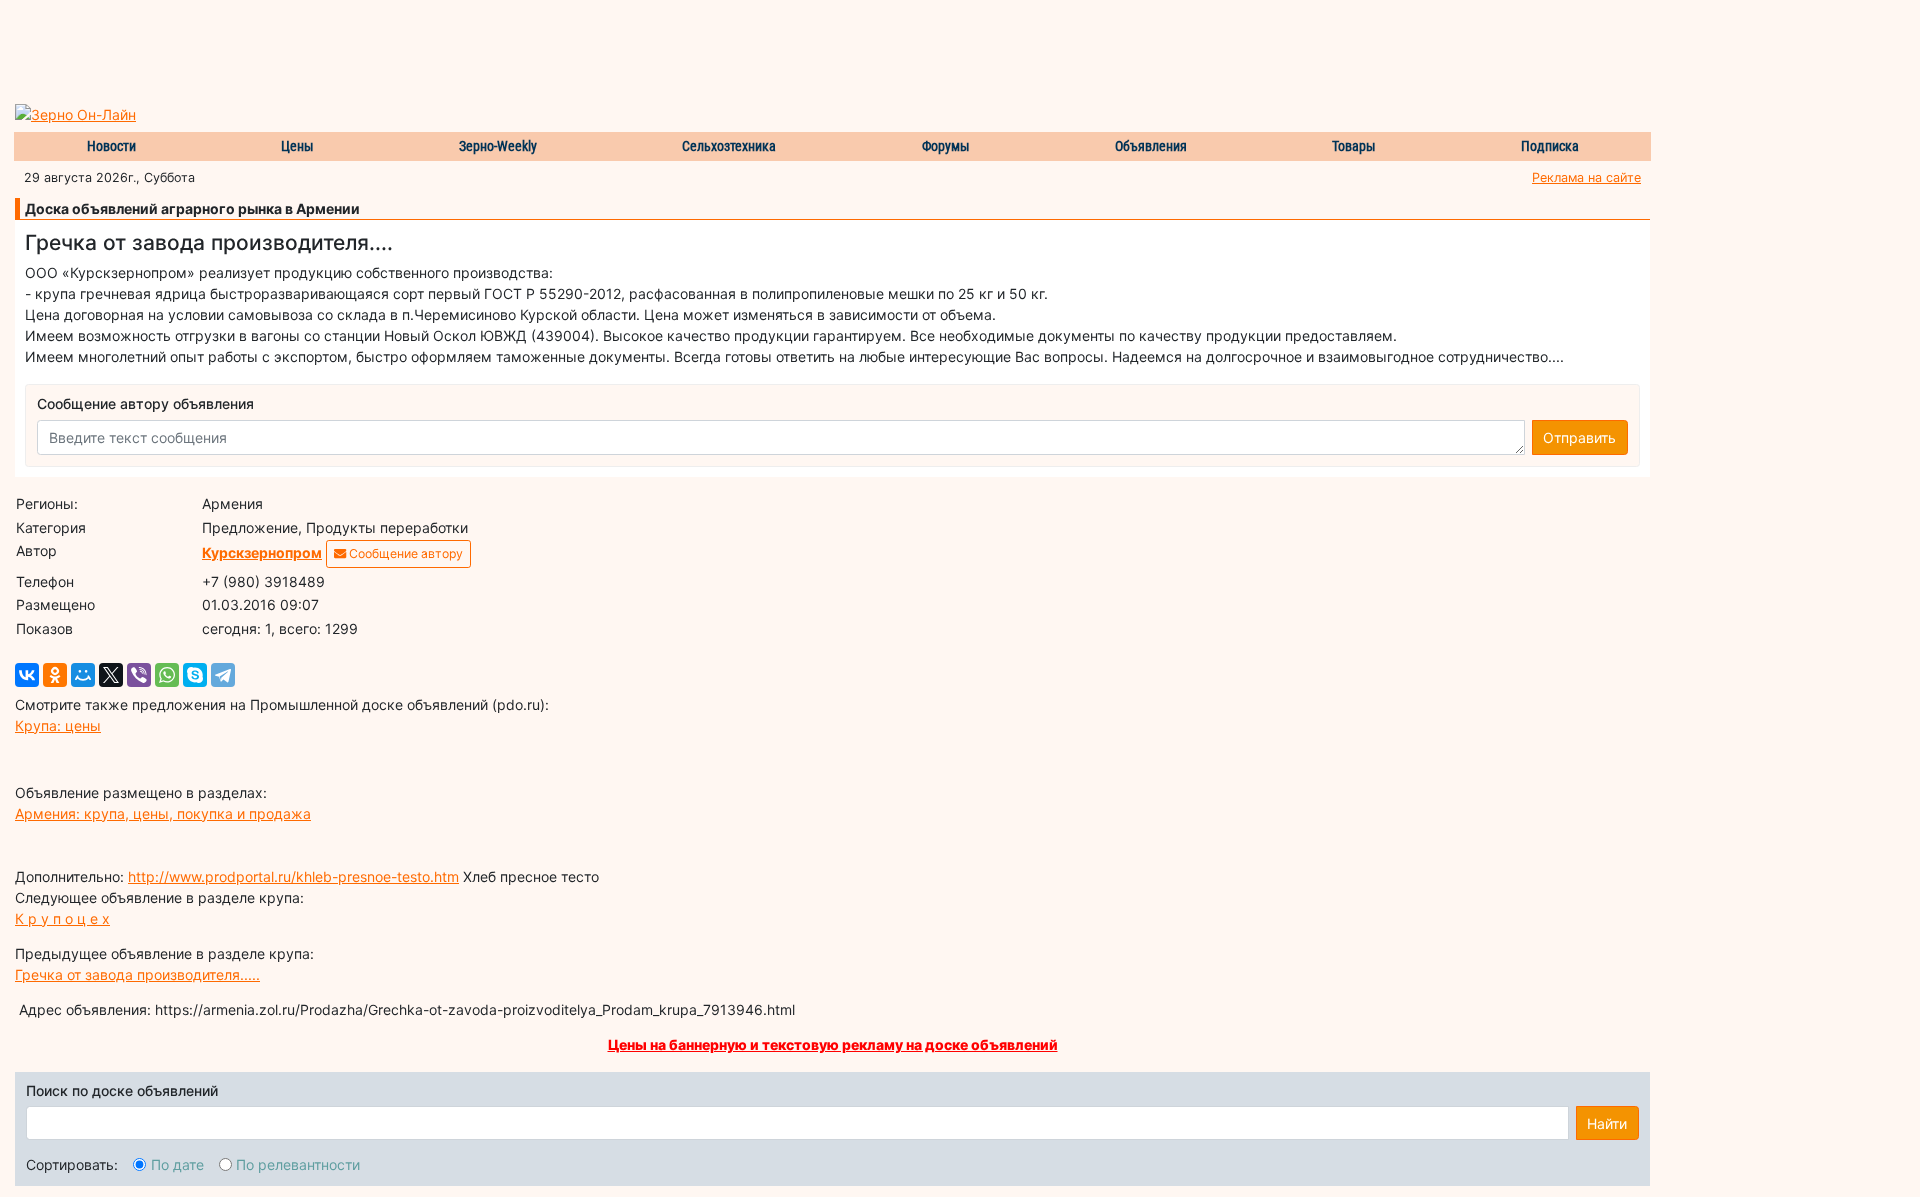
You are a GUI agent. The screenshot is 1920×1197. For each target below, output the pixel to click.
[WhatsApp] (167, 675)
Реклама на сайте (1586, 177)
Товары (1354, 146)
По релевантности (298, 1164)
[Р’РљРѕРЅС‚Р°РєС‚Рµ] (27, 675)
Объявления (1151, 146)
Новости (111, 146)
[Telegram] (223, 675)
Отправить (1579, 437)
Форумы (946, 146)
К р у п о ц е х (62, 918)
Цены (297, 146)
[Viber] (139, 675)
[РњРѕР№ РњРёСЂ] (83, 675)
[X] (111, 675)
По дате (177, 1164)
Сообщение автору (404, 553)
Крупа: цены (58, 725)
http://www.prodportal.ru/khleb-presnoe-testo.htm (293, 876)
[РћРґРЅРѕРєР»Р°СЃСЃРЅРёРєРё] (55, 675)
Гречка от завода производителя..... (137, 974)
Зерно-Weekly (498, 146)
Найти (1607, 1123)
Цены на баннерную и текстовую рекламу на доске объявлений (833, 1044)
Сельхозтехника (729, 146)
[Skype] (195, 675)
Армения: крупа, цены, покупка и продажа (163, 813)
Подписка (1550, 146)
